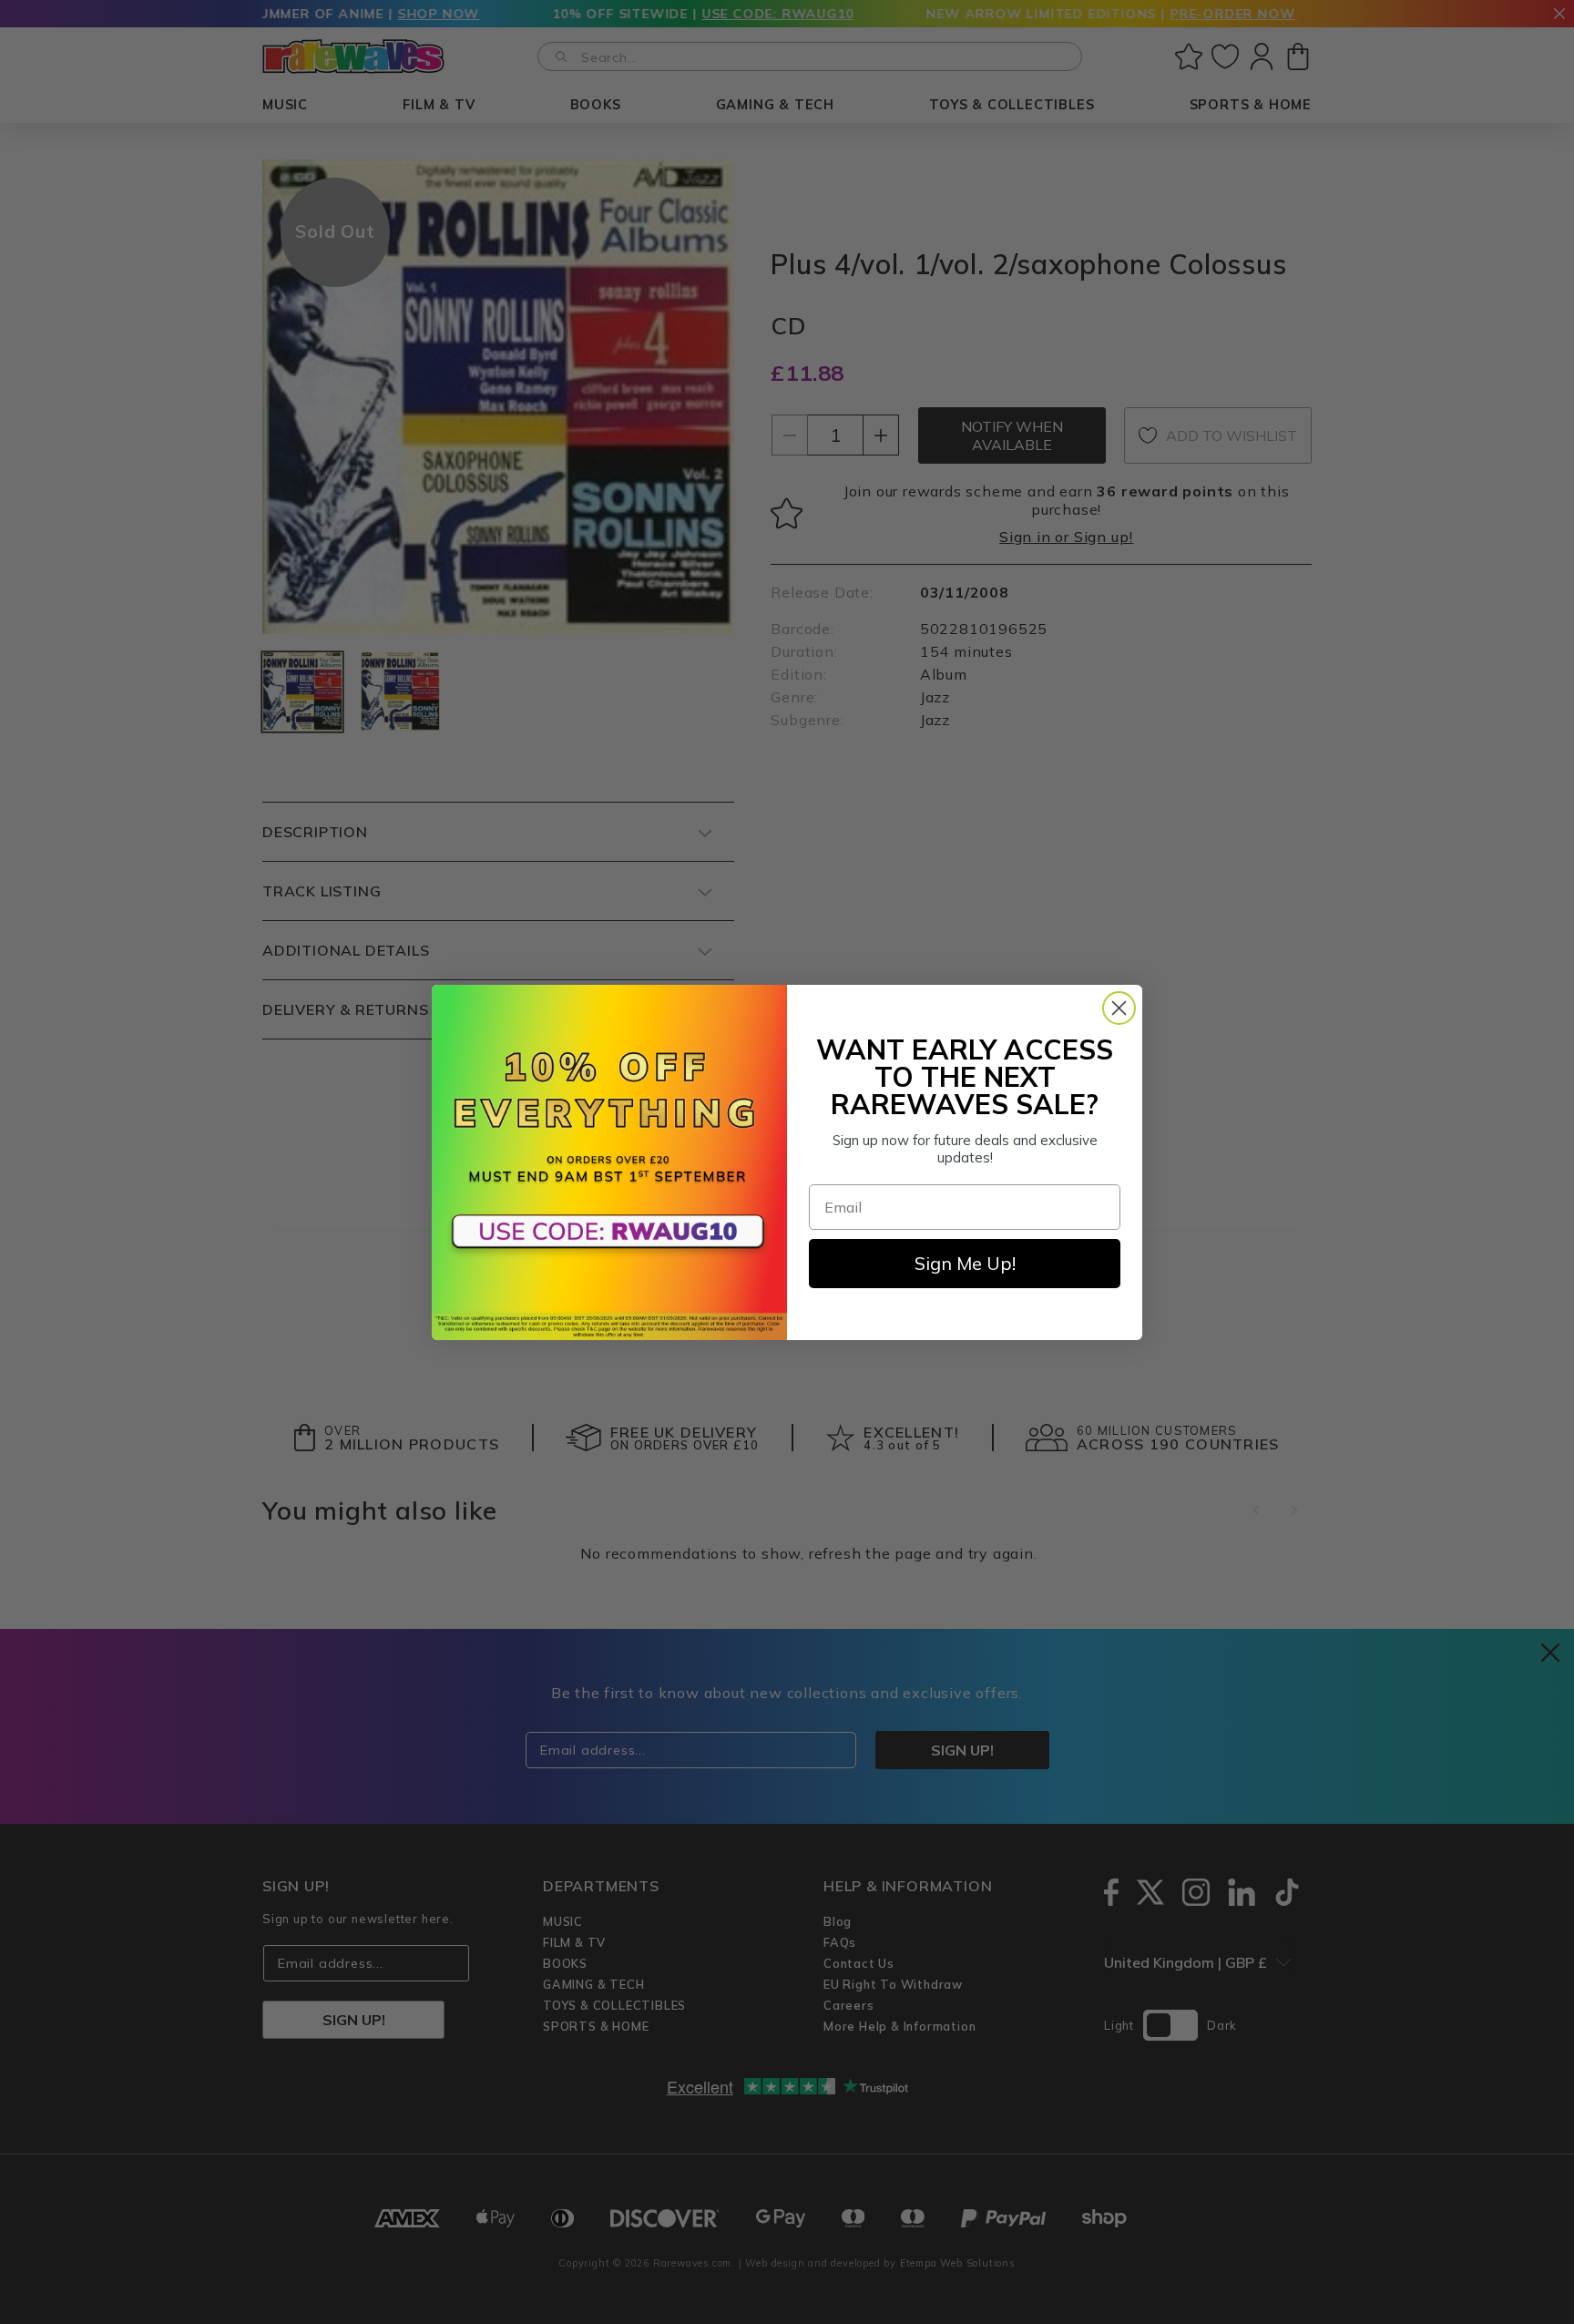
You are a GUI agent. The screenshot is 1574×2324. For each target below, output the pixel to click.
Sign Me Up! (965, 1263)
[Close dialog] (1119, 1008)
